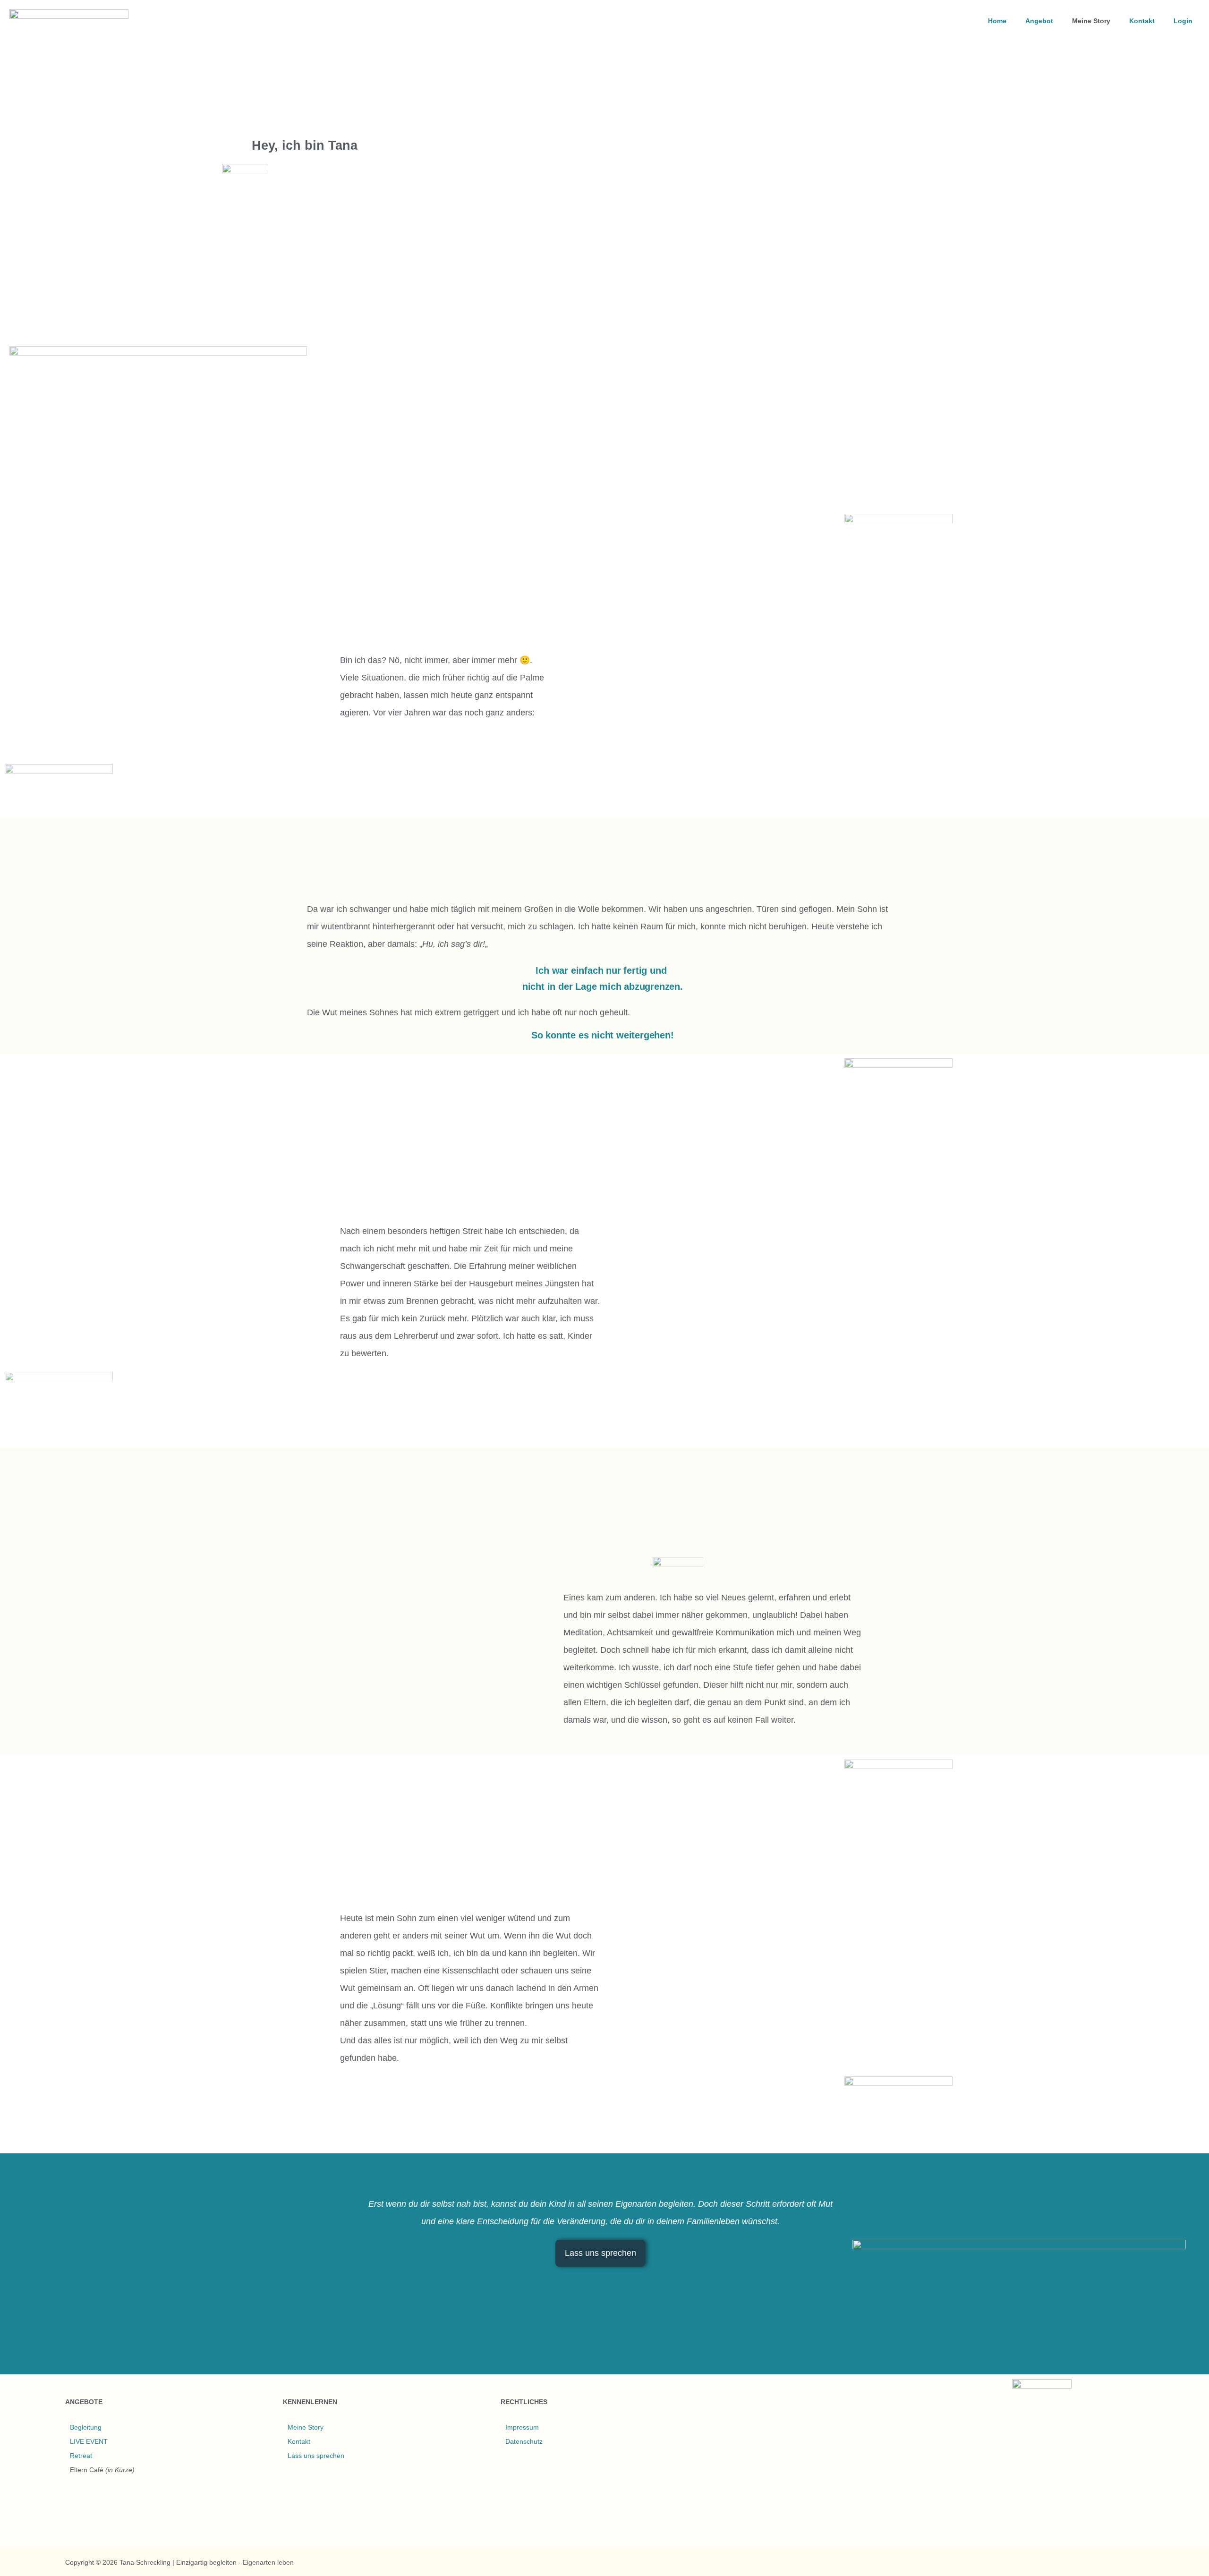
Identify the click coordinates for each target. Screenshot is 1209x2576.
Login (1183, 21)
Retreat (81, 2456)
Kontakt (1142, 21)
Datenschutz (524, 2441)
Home (997, 21)
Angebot (1039, 21)
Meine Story (1091, 21)
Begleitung (86, 2427)
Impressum (522, 2427)
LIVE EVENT (89, 2441)
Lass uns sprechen (316, 2456)
